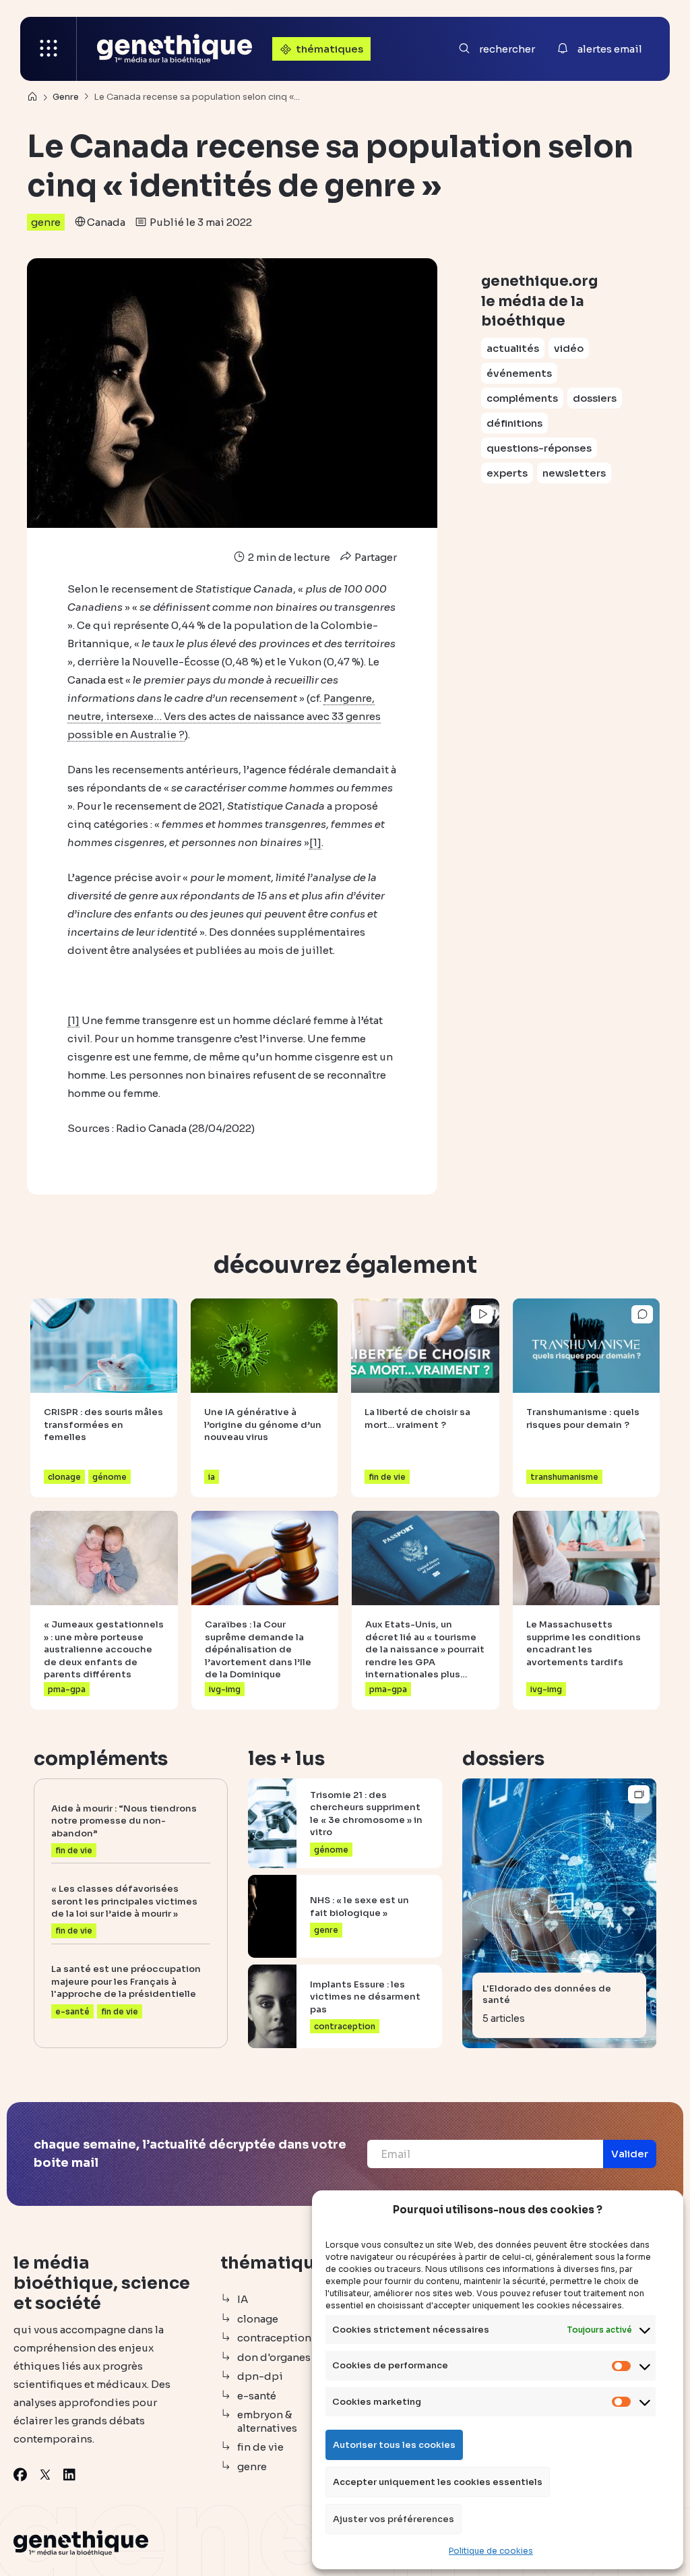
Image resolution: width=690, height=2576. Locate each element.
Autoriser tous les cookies (394, 2445)
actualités (513, 348)
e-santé (257, 2396)
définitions (514, 423)
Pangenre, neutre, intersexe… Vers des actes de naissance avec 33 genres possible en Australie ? (224, 716)
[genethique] (175, 49)
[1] (315, 842)
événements (519, 373)
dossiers (595, 398)
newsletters (574, 473)
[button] (630, 2154)
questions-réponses (539, 448)
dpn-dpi (260, 2376)
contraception (274, 2338)
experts (507, 473)
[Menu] (49, 49)
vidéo (569, 348)
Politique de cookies (491, 2551)
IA (243, 2299)
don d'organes (274, 2357)
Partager (375, 557)
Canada (106, 222)
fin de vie (260, 2447)
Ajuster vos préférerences (394, 2519)
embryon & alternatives (267, 2421)
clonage (258, 2319)
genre (46, 222)
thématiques (330, 49)
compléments (522, 398)
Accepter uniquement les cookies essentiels (438, 2482)
